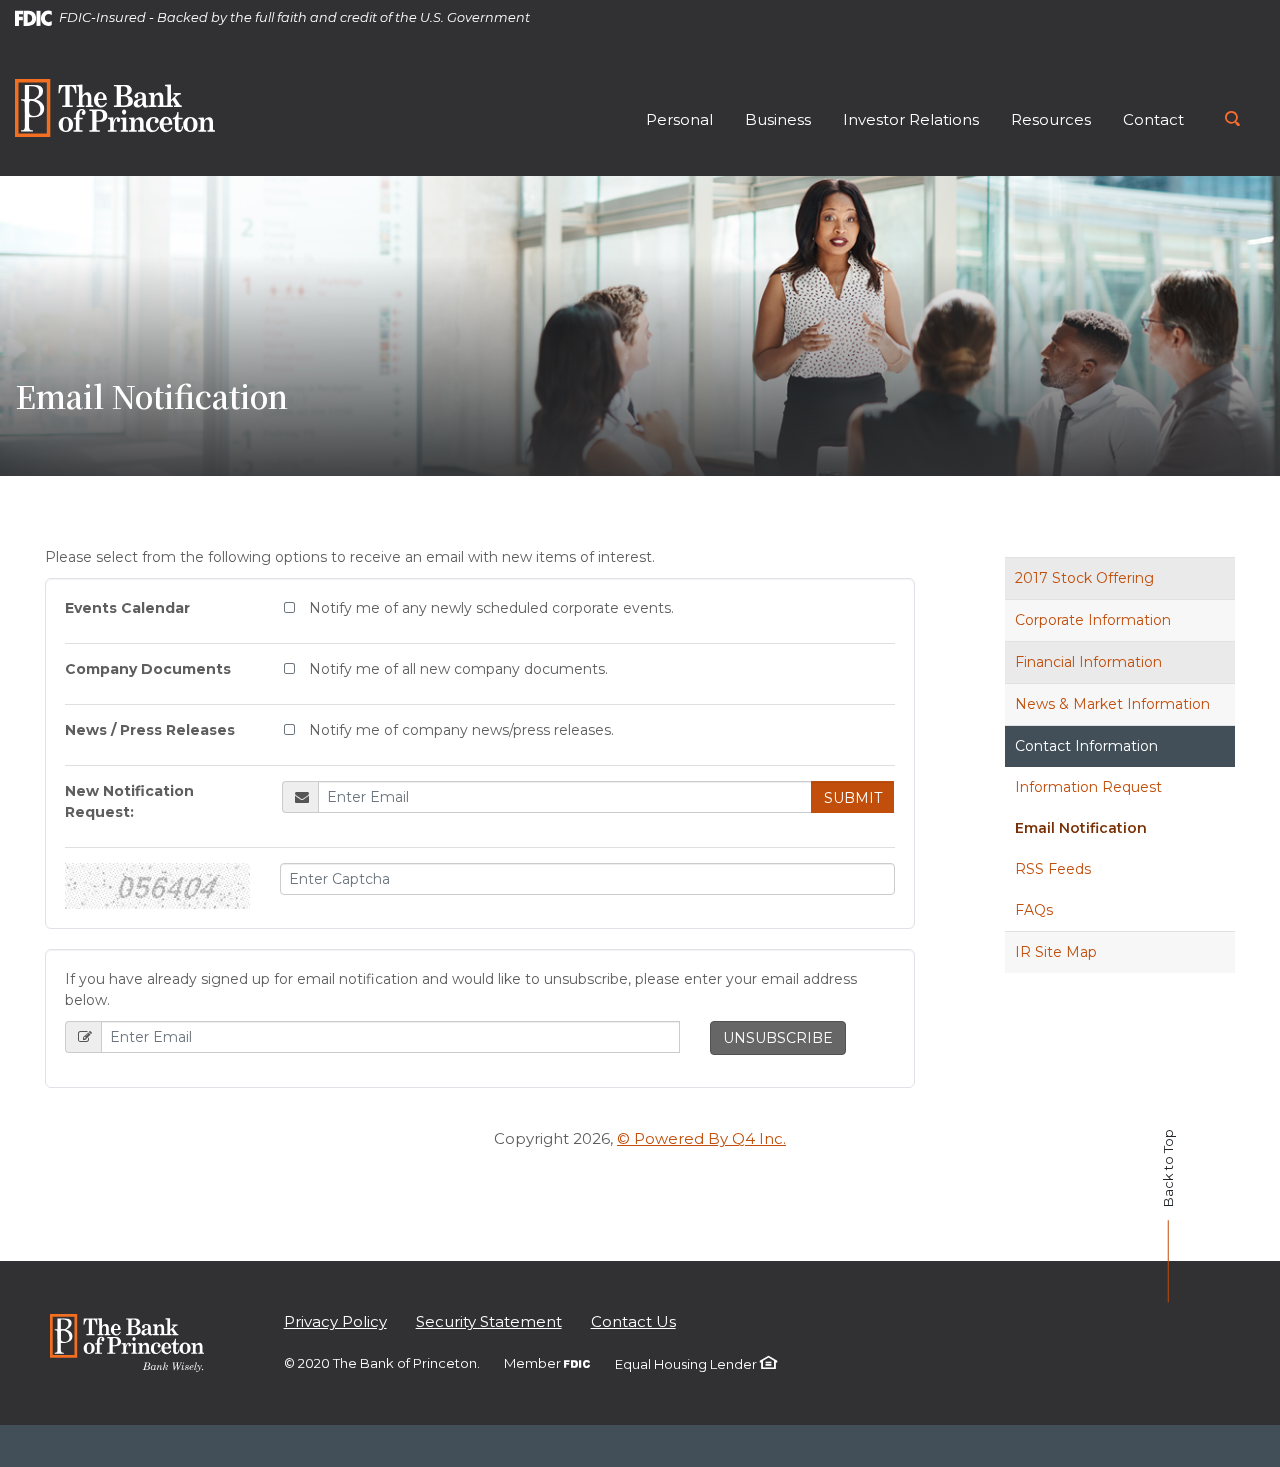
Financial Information (1088, 662)
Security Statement (489, 1321)
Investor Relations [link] (911, 119)
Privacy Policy (335, 1321)
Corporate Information (1093, 620)
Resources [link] (1051, 119)
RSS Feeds (1053, 869)
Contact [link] (1153, 119)
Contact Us (633, 1321)
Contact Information (1086, 746)
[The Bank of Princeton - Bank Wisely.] (127, 1341)
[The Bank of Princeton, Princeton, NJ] (115, 106)
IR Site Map (1056, 952)
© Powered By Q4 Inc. (701, 1138)
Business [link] (778, 119)
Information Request (1088, 787)
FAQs (1034, 910)
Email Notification (1081, 828)
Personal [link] (679, 119)
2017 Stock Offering (1084, 578)
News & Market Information (1112, 704)
